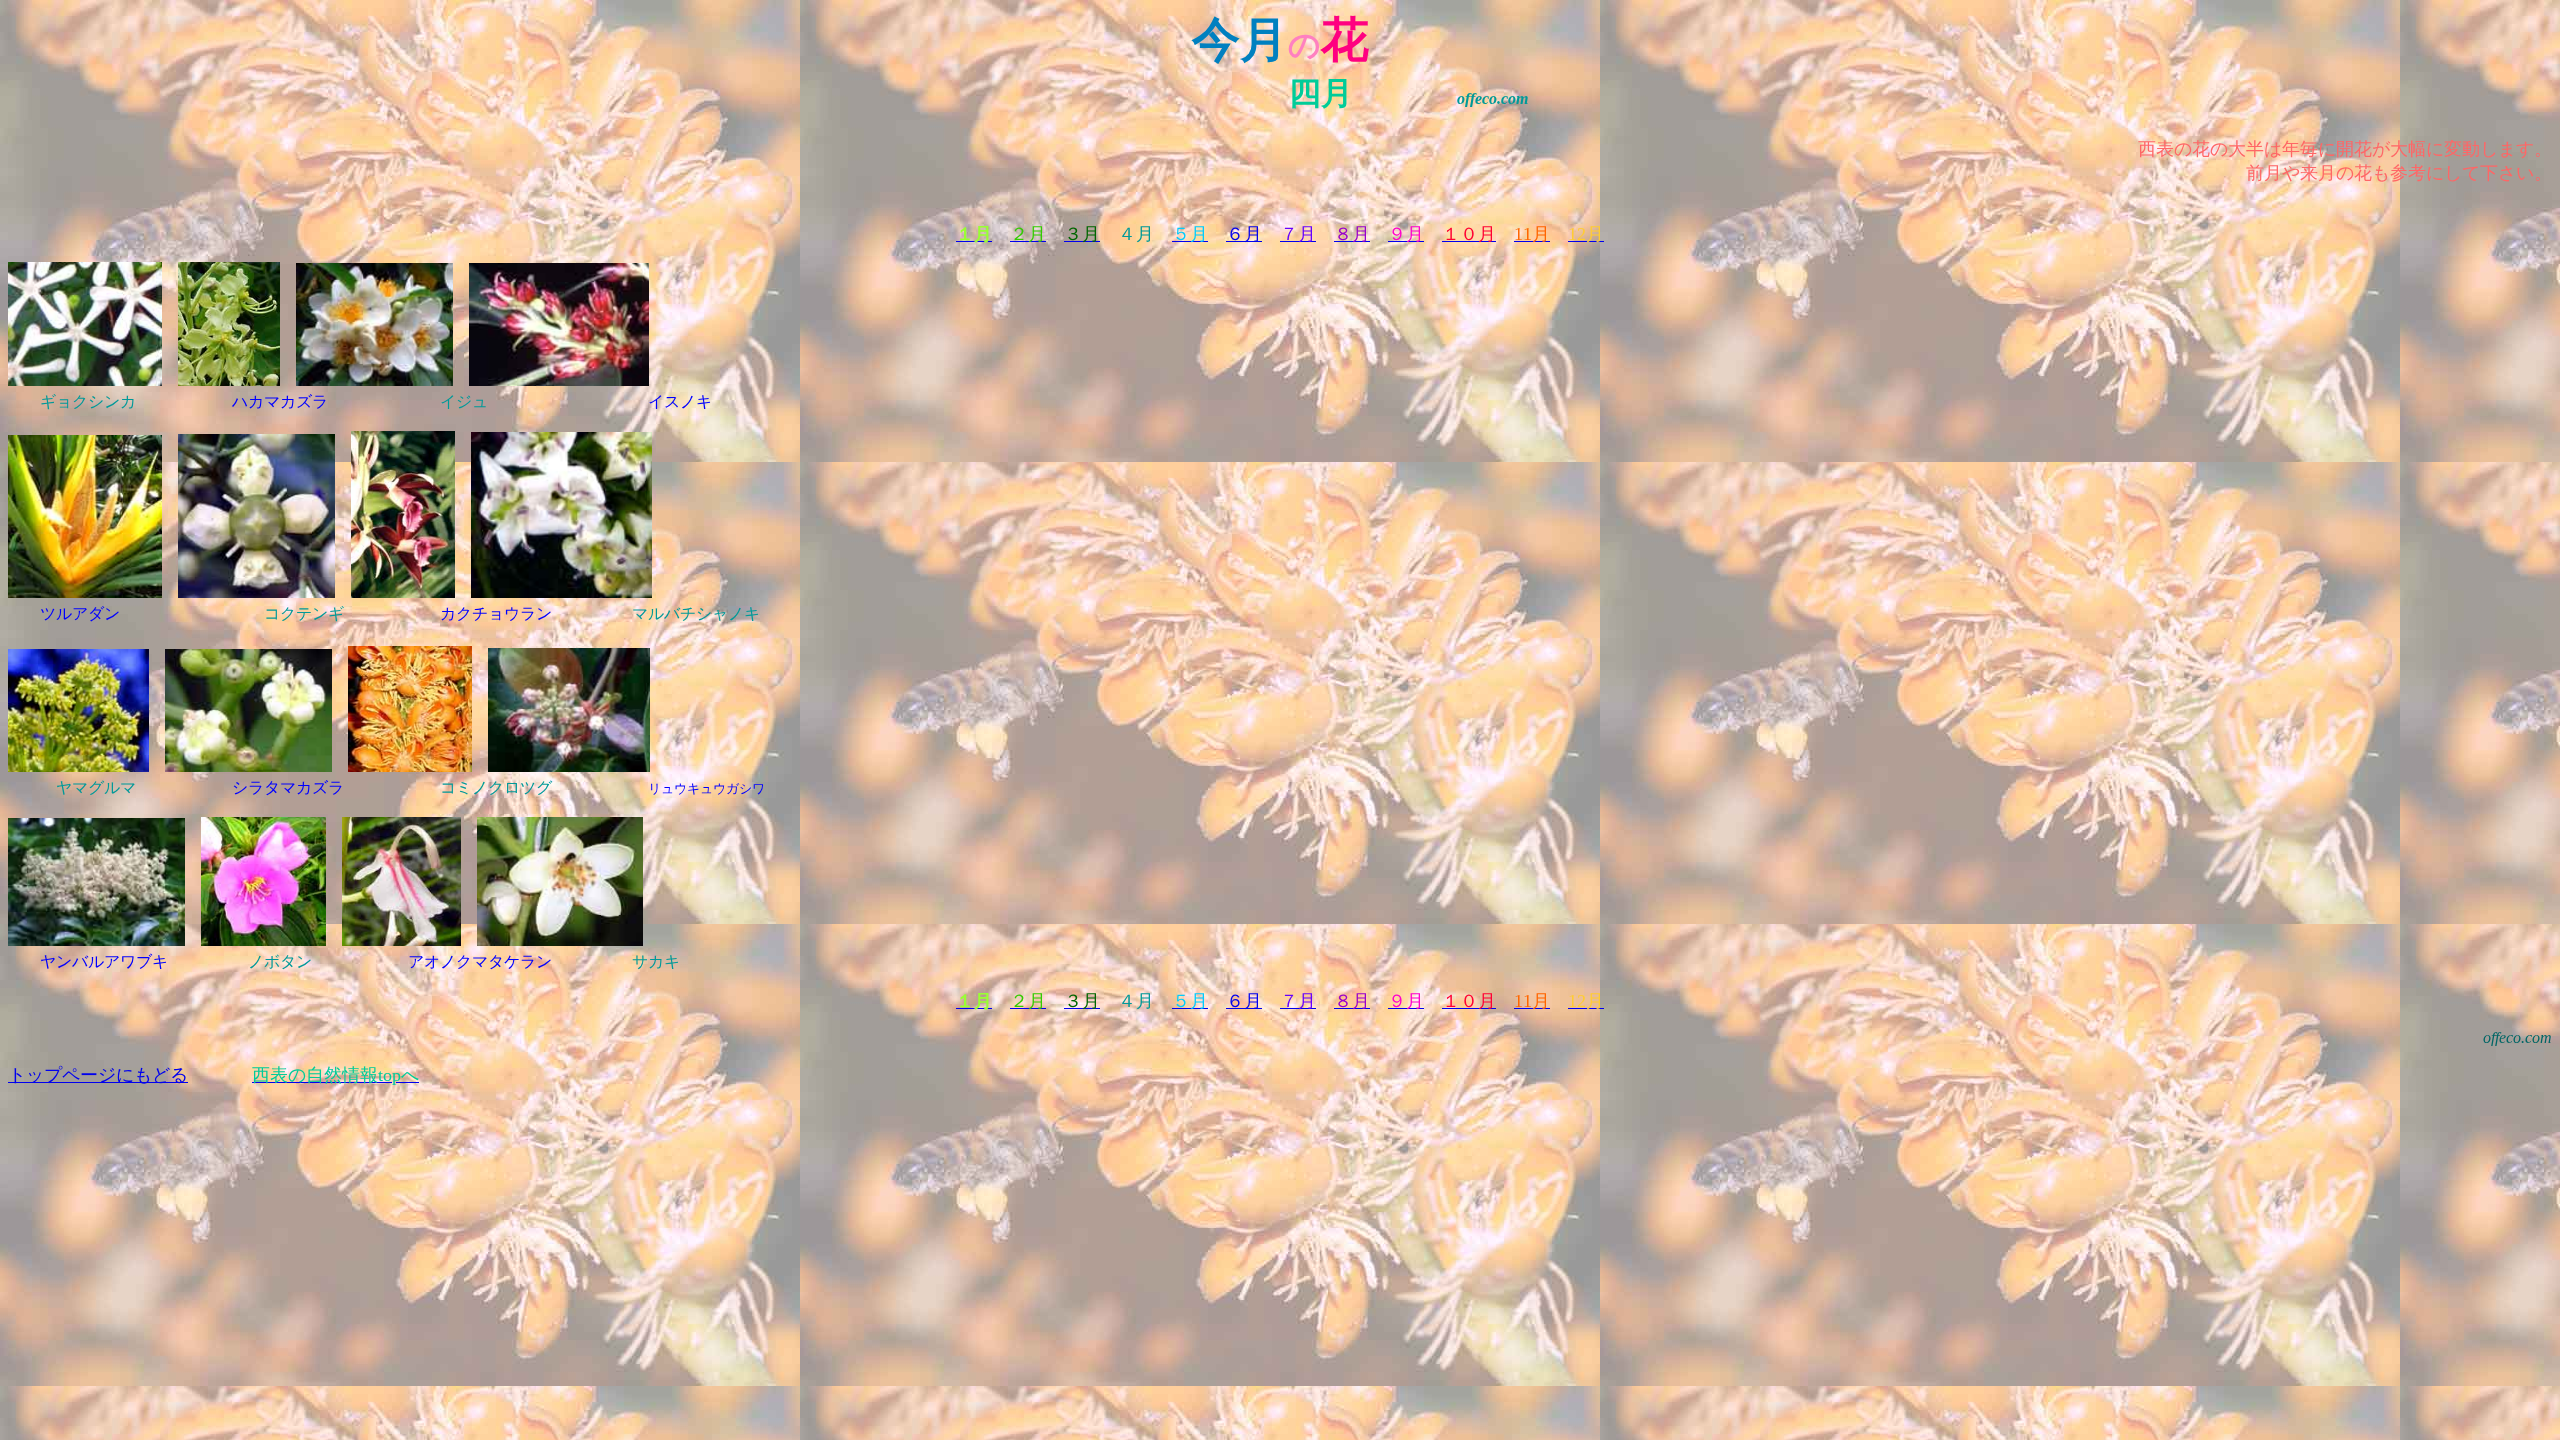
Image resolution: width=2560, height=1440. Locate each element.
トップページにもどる (98, 1075)
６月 (1244, 234)
